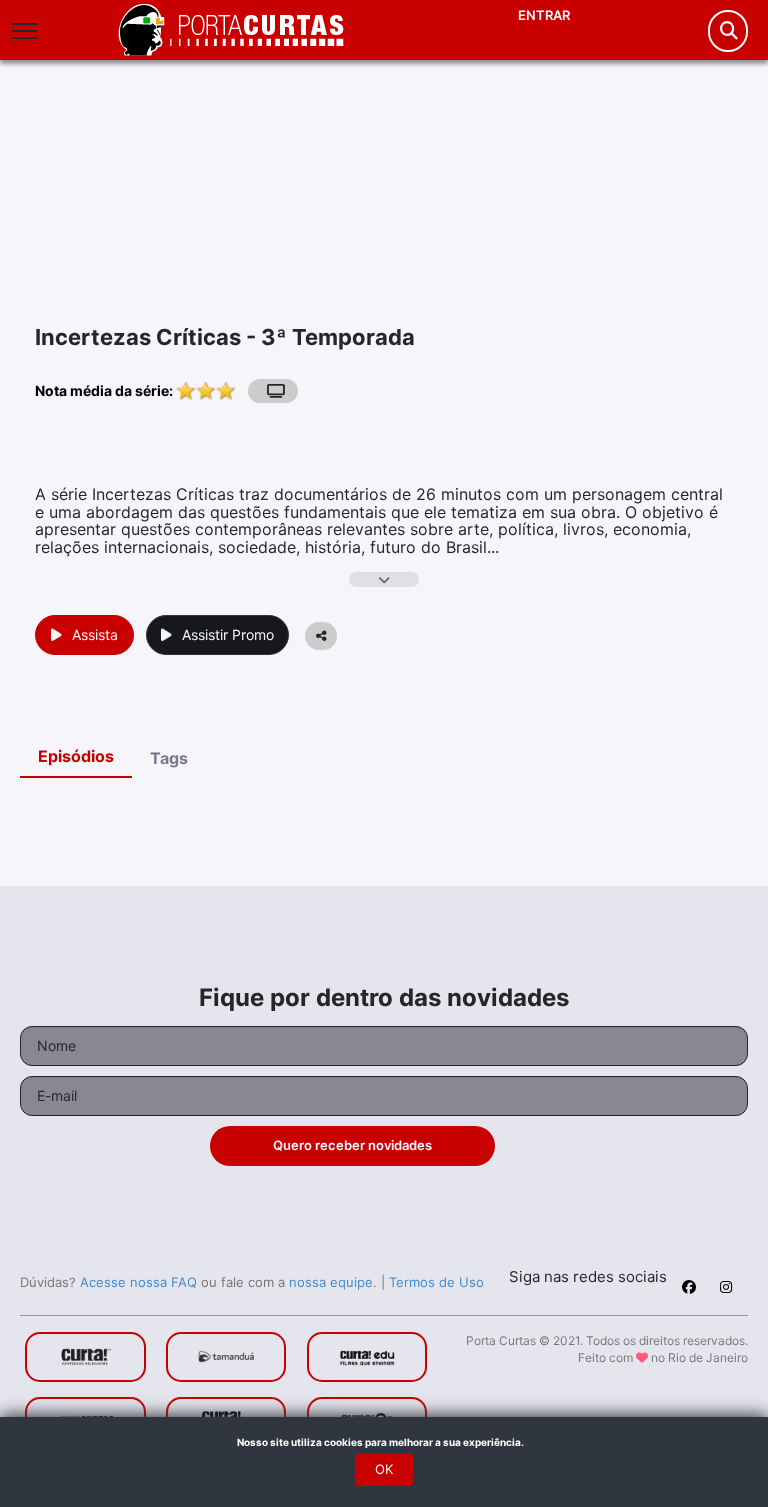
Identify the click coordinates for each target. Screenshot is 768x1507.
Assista (95, 634)
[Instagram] (726, 1290)
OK (384, 1469)
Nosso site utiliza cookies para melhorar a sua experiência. (384, 1442)
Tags (169, 758)
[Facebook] (689, 1290)
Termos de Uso (436, 1282)
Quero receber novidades (352, 1145)
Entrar (544, 15)
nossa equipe (331, 1282)
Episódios (76, 756)
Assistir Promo (228, 634)
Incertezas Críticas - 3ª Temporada (225, 337)
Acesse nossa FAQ (138, 1282)
